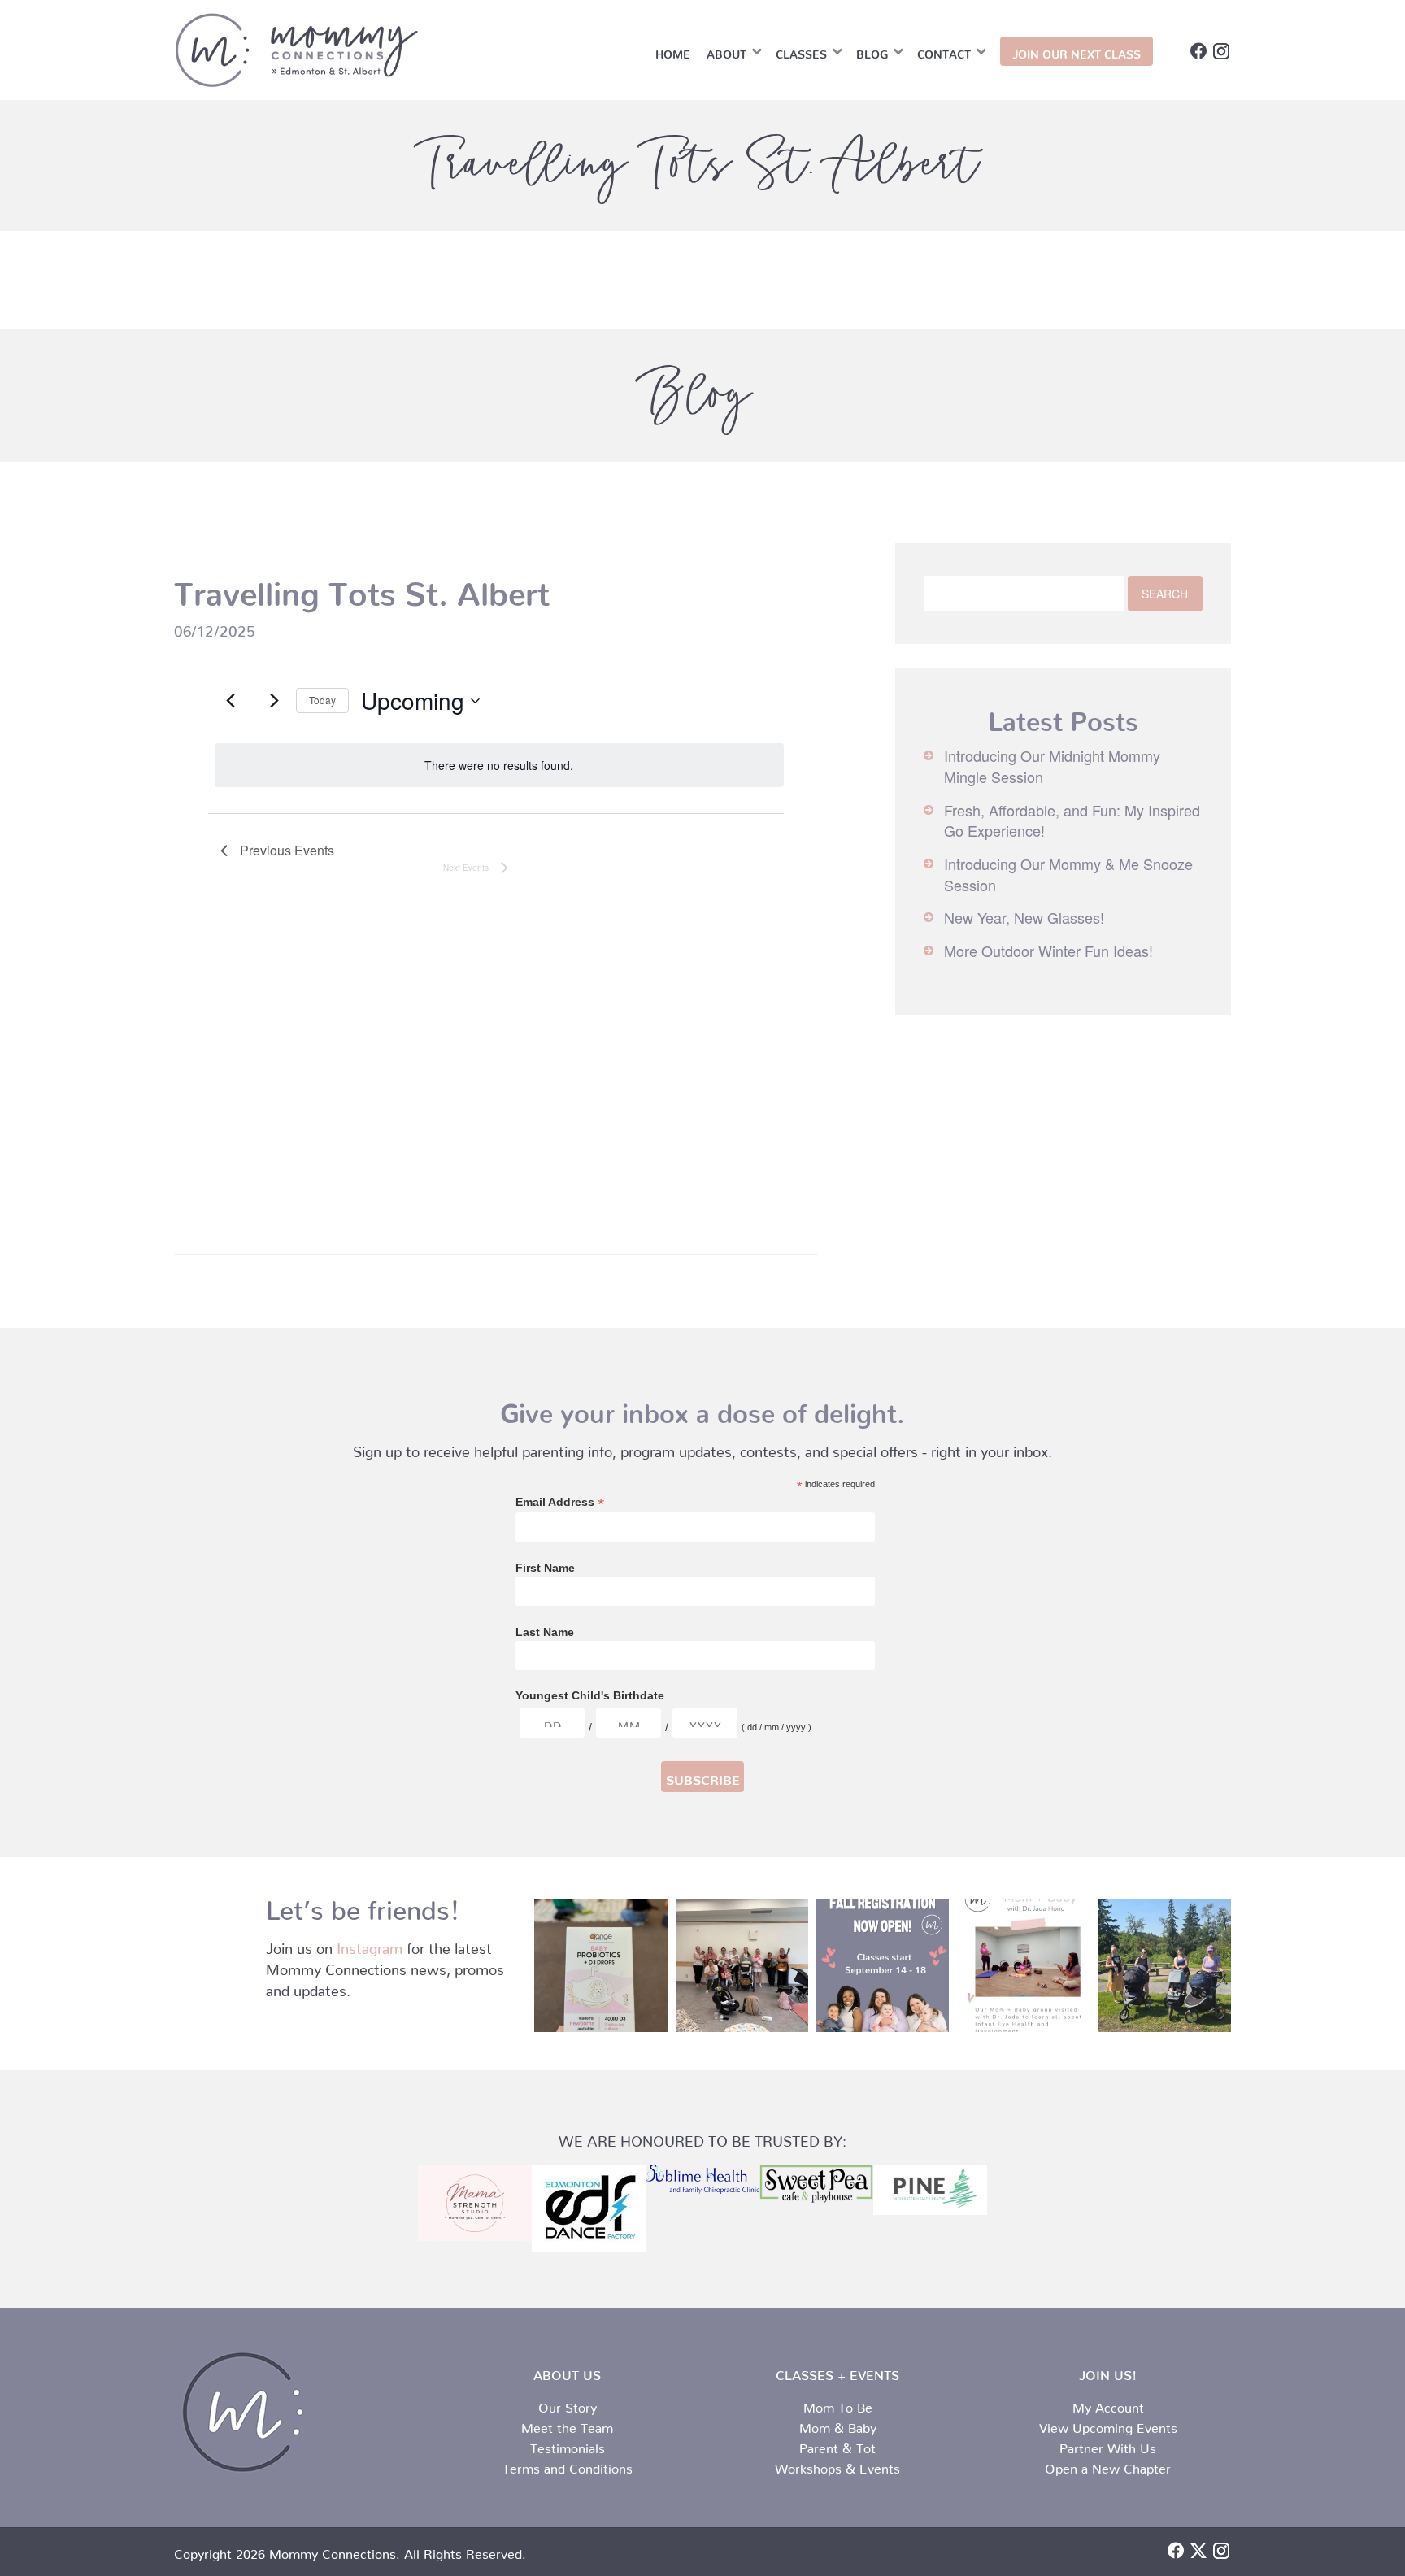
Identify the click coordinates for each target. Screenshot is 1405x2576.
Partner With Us (1108, 2445)
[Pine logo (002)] (930, 2190)
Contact (944, 51)
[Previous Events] (230, 701)
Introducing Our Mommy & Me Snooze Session (1068, 874)
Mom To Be (838, 2404)
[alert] (499, 766)
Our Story (568, 2404)
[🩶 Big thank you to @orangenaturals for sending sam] (600, 1966)
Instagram (370, 1945)
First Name (545, 1568)
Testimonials (568, 2445)
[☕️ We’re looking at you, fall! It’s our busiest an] (883, 1966)
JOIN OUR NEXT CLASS (1077, 51)
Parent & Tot (837, 2445)
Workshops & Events (837, 2465)
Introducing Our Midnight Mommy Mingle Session (1052, 766)
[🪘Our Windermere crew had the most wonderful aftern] (742, 1966)
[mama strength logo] (475, 2202)
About (726, 51)
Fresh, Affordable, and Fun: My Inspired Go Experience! (1072, 820)
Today (322, 700)
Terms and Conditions (568, 2465)
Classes (801, 51)
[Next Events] (274, 701)
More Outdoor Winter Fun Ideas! (1048, 951)
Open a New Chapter (1108, 2465)
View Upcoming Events (1108, 2425)
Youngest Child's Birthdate (590, 1695)
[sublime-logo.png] (702, 2179)
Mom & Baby (838, 2425)
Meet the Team (567, 2425)
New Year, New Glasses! (1024, 917)
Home (673, 51)
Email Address (560, 1502)
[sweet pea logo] (816, 2184)
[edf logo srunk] (589, 2208)
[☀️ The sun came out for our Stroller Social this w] (1165, 1966)
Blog (872, 51)
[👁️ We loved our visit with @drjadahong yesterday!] (1023, 1966)
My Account (1108, 2404)
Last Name (545, 1632)
